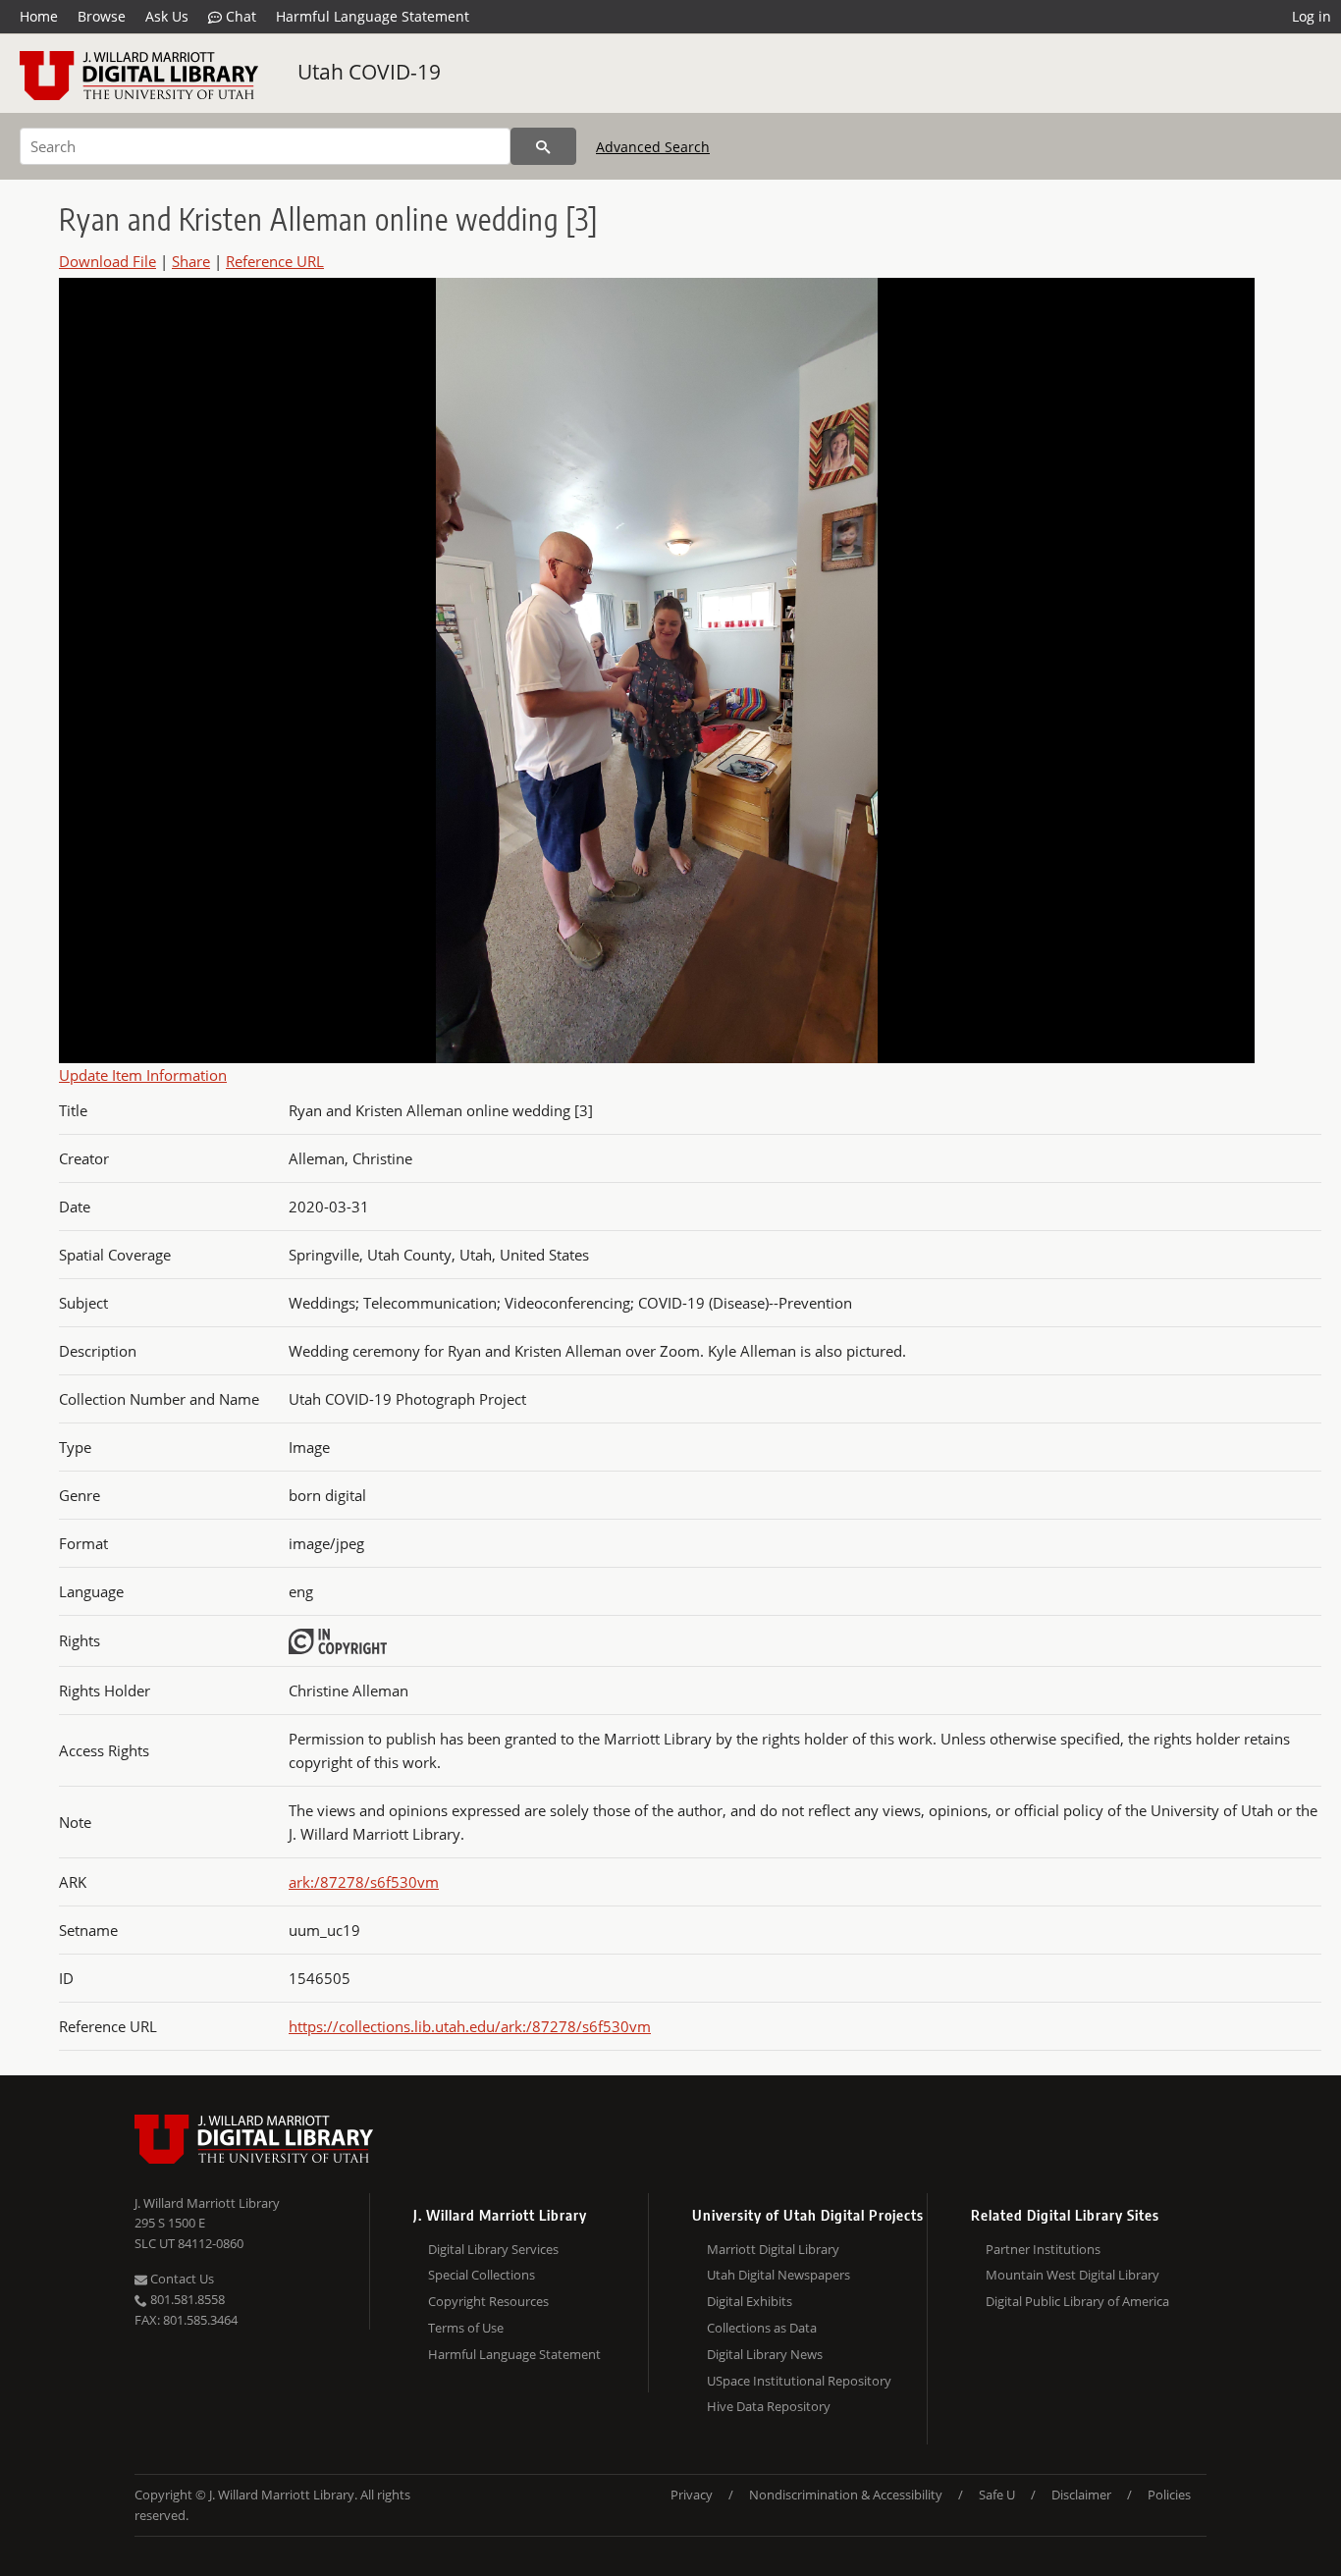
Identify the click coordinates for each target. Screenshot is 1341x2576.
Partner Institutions (1043, 2249)
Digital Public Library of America (1077, 2301)
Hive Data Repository (769, 2406)
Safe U (997, 2495)
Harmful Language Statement (373, 16)
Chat (239, 16)
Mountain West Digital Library (1073, 2275)
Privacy (692, 2495)
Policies (1169, 2495)
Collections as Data (762, 2328)
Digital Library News (765, 2354)
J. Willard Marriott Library (207, 2203)
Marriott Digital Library (773, 2249)
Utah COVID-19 (369, 72)
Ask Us (167, 16)
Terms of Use (466, 2328)
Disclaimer (1081, 2495)
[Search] (543, 146)
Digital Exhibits (750, 2301)
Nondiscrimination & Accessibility (846, 2495)
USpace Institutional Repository (799, 2381)
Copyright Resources (488, 2301)
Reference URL (275, 261)
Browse (102, 16)
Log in (1312, 16)
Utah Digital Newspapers (778, 2275)
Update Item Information (143, 1075)
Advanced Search (653, 147)
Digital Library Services (493, 2249)
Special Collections (482, 2275)
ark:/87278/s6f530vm (364, 1882)
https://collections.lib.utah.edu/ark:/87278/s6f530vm (470, 2026)
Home (39, 16)
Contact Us (181, 2279)
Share (191, 261)
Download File (107, 261)
